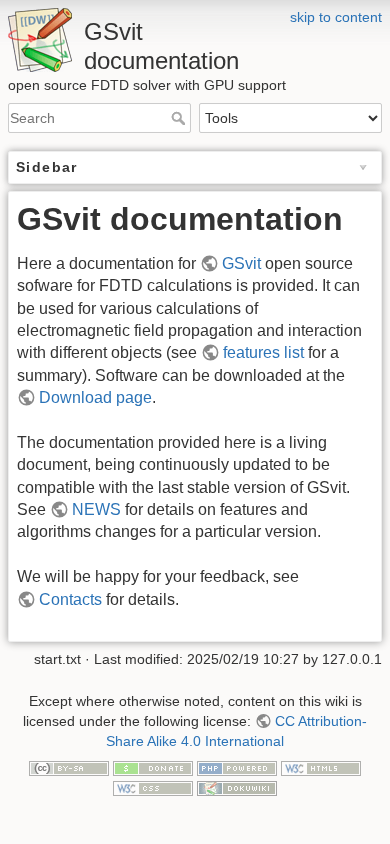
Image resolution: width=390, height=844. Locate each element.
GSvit (241, 263)
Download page (95, 397)
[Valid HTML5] (321, 767)
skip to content (336, 17)
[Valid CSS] (153, 787)
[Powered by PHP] (237, 767)
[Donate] (153, 767)
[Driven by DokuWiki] (237, 787)
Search (180, 118)
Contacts (70, 599)
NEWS (96, 509)
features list (263, 352)
